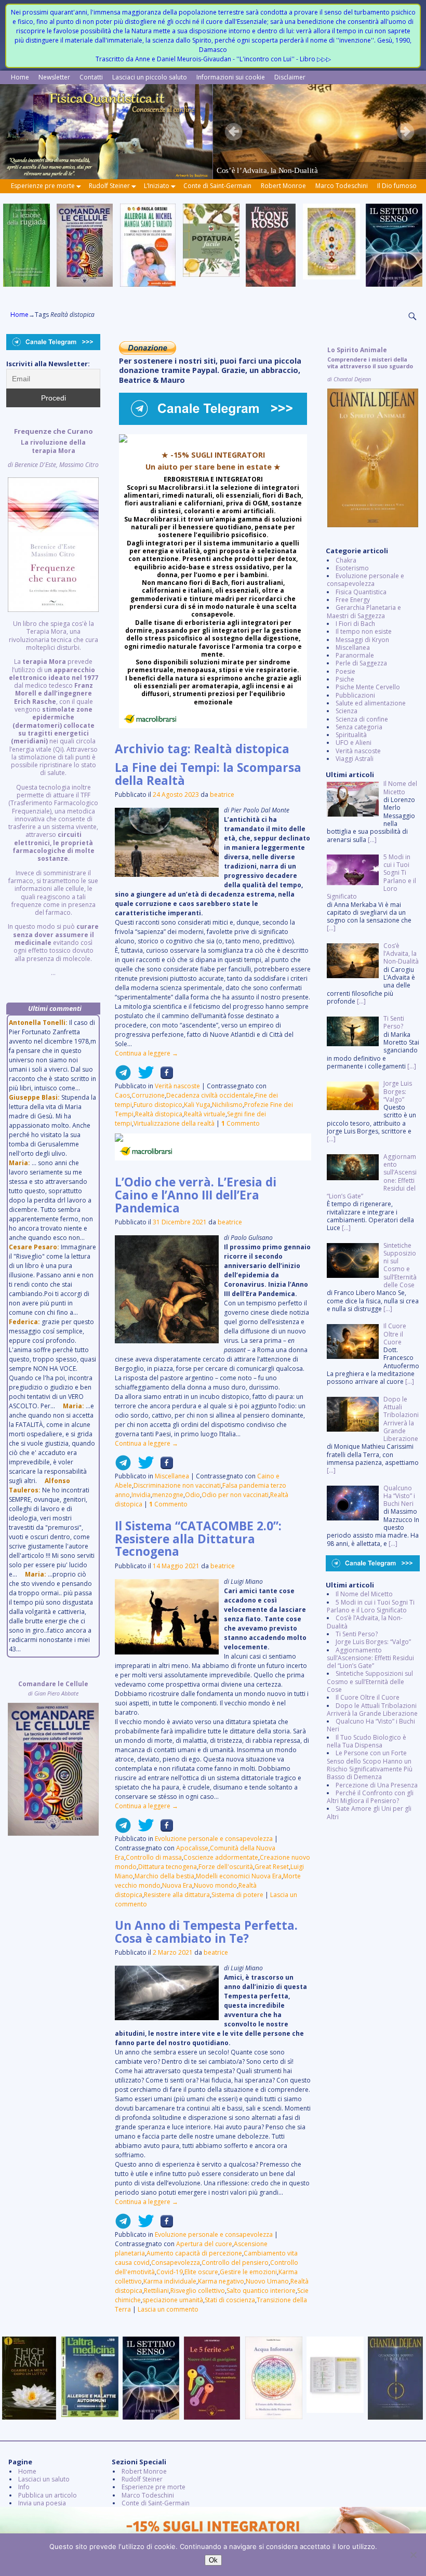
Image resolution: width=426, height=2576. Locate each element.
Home (20, 77)
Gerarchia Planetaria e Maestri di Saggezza (364, 611)
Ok (213, 2560)
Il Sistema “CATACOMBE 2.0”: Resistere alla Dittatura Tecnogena (198, 1539)
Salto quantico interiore (261, 2291)
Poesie (345, 671)
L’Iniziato (157, 186)
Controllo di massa (154, 1857)
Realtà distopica (159, 1114)
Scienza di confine (362, 719)
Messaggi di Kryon (362, 640)
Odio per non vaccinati (235, 1495)
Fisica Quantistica (361, 592)
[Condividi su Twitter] (143, 1077)
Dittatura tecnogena (168, 1867)
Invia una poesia (42, 2503)
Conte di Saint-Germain (217, 186)
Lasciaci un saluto (44, 2479)
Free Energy (353, 600)
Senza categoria (359, 727)
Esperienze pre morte (43, 186)
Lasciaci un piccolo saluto (150, 77)
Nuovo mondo (215, 1885)
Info (24, 2487)
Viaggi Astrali (355, 759)
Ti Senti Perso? (357, 1634)
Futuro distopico (158, 1105)
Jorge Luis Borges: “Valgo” (373, 1642)
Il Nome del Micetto (364, 1594)
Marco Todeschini (342, 186)
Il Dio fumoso (397, 186)
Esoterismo (352, 568)
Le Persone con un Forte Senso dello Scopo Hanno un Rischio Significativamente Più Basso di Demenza (370, 1765)
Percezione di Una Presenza (377, 1785)
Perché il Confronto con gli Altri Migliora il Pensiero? (370, 1797)
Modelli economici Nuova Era (239, 1876)
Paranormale (355, 655)
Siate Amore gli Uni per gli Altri (369, 1812)
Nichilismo (227, 1105)
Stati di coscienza (230, 2300)
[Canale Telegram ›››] (213, 423)
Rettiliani (156, 2291)
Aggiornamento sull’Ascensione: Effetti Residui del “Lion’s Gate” (370, 1658)
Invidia (141, 1495)
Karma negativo (221, 2281)
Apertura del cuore (204, 2244)
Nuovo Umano (267, 2281)
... (53, 702)
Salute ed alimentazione (371, 703)
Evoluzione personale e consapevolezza (214, 1839)
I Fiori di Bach (355, 624)
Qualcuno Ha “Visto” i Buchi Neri (371, 1725)
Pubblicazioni (355, 695)
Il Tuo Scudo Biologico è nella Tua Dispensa (367, 1741)
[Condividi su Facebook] (164, 1077)
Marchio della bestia (164, 1876)
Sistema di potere (237, 1895)
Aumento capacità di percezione (194, 2253)
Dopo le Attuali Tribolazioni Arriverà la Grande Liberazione (372, 1710)
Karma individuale (170, 2281)
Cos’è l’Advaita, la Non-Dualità (365, 1622)
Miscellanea (172, 1476)
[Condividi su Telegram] (123, 1077)
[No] (413, 2555)
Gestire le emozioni (248, 2272)
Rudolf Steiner (109, 186)
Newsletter (54, 77)
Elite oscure (201, 2272)
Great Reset (272, 1867)
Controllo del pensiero (235, 2263)
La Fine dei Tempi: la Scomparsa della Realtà (208, 774)
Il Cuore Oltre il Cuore (368, 1697)
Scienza (347, 711)
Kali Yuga (197, 1105)
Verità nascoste (177, 1086)
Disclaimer (290, 77)
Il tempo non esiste (364, 631)
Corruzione (148, 1095)
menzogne (168, 1495)
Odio (192, 1495)
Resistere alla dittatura (177, 1895)
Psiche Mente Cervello (368, 687)
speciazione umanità (173, 2300)
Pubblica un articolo (48, 2495)
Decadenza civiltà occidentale (210, 1095)
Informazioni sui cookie (231, 77)
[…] (372, 840)
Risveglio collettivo (198, 2291)
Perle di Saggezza (361, 663)
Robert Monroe (283, 186)
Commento (241, 1123)
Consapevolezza (176, 2263)
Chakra (346, 560)
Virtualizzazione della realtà (174, 1123)
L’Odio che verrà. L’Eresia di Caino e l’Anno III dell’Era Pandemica (196, 1195)
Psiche (345, 679)
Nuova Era (177, 1885)
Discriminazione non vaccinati (177, 1485)
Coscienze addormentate (221, 1857)
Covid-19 (170, 2272)
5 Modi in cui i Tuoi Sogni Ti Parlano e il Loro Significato (371, 1606)
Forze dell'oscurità (226, 1867)
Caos (122, 1095)
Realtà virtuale (205, 1114)
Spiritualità (351, 735)
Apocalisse (192, 1848)
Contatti (91, 77)
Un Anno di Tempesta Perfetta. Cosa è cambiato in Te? (206, 1932)
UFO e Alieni (354, 743)
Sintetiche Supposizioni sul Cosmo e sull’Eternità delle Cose (370, 1681)
